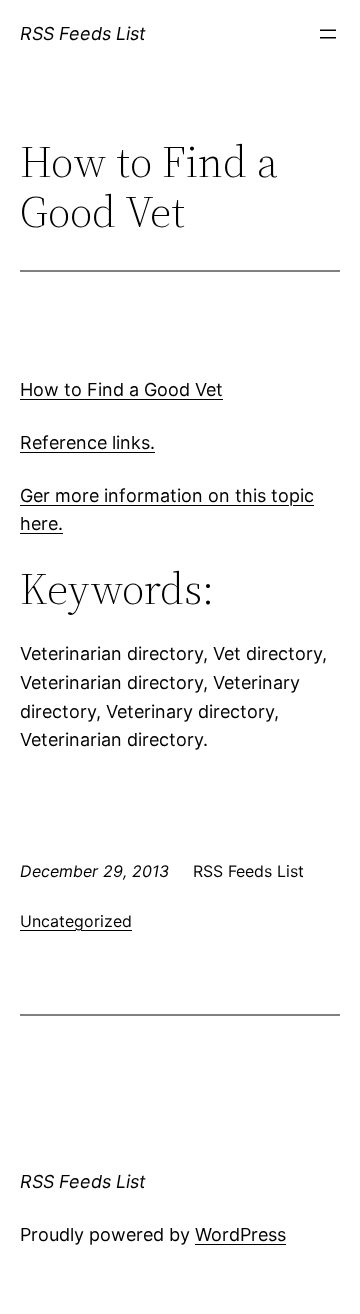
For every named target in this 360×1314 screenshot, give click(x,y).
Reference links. (87, 442)
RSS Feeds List (83, 33)
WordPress (240, 1234)
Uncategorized (76, 921)
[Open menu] (328, 34)
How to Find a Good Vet (121, 389)
